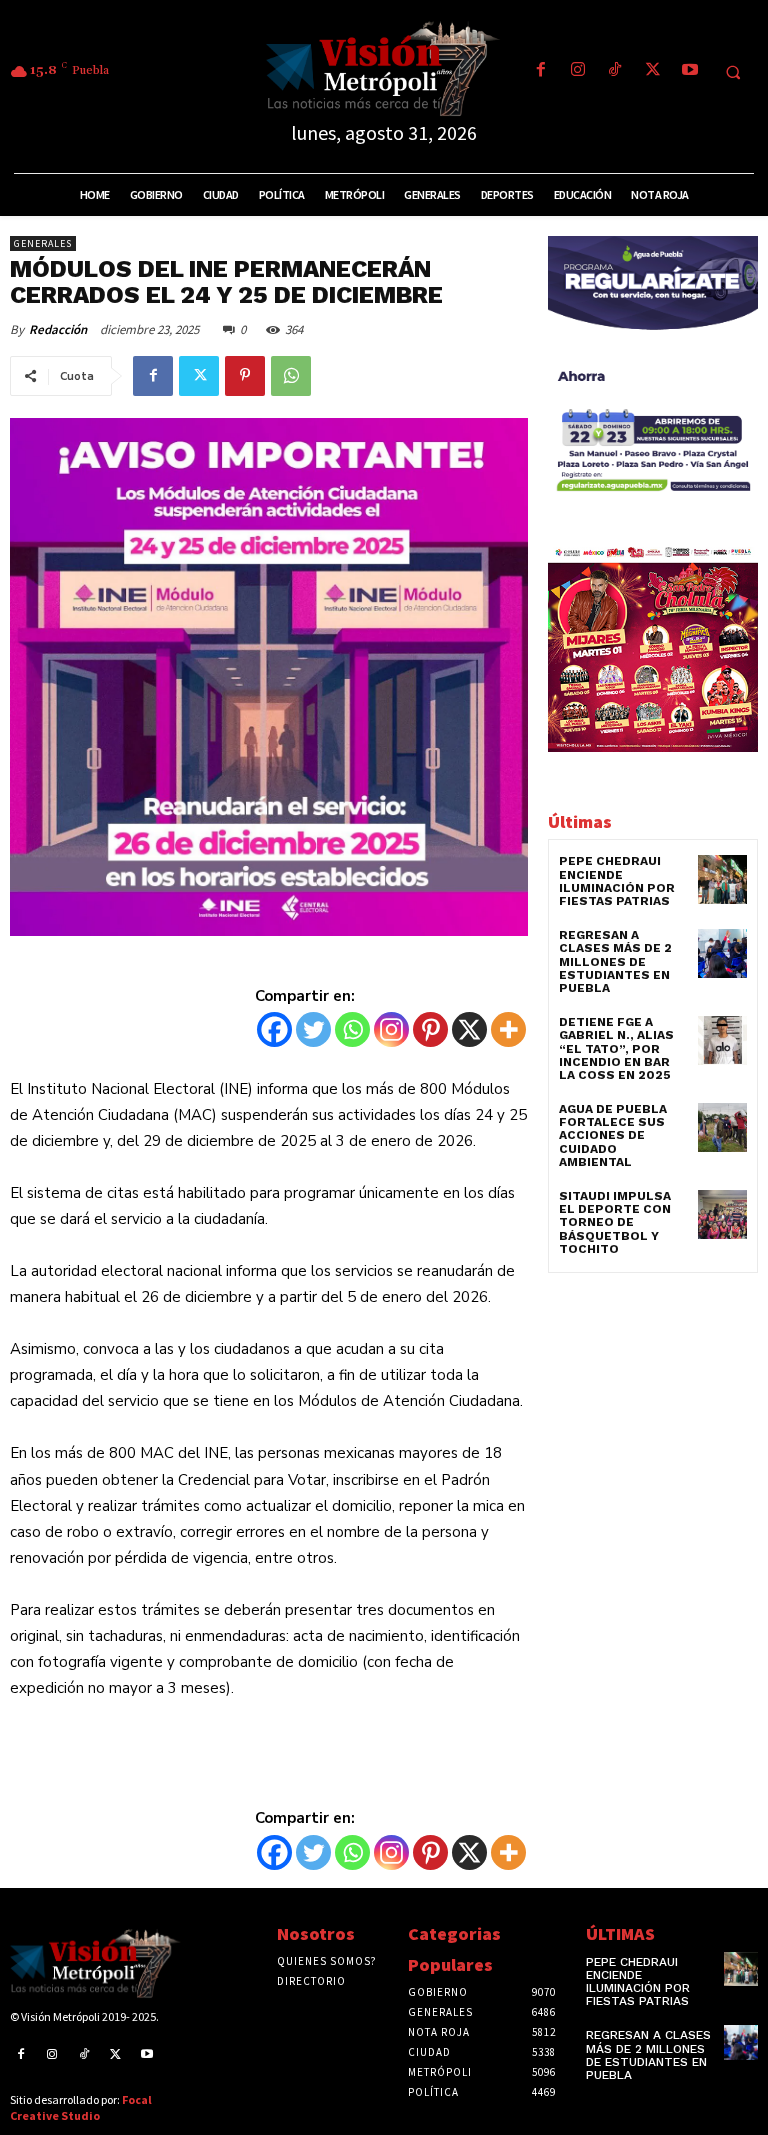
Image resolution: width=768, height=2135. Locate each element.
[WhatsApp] (291, 376)
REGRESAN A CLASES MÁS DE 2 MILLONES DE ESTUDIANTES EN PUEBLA (615, 961)
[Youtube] (689, 71)
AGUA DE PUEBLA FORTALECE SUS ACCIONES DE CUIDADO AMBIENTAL (613, 1135)
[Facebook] (540, 71)
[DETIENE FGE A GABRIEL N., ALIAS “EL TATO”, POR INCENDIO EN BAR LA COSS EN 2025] (722, 1040)
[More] (508, 1029)
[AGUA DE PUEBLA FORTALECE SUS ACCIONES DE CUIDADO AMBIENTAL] (722, 1127)
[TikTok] (615, 71)
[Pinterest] (245, 376)
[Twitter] (652, 71)
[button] (733, 72)
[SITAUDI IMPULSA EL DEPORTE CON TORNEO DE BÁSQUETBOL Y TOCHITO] (722, 1214)
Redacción (58, 329)
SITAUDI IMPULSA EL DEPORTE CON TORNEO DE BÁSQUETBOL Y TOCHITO (615, 1222)
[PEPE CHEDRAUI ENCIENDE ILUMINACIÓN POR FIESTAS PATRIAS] (722, 879)
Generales (43, 243)
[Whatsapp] (352, 1029)
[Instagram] (578, 71)
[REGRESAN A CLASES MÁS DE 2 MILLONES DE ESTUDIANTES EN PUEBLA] (722, 953)
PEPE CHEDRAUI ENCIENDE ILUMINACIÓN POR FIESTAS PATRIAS (617, 881)
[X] (469, 1029)
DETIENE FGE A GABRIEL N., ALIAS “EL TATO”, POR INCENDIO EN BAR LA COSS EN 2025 (616, 1048)
